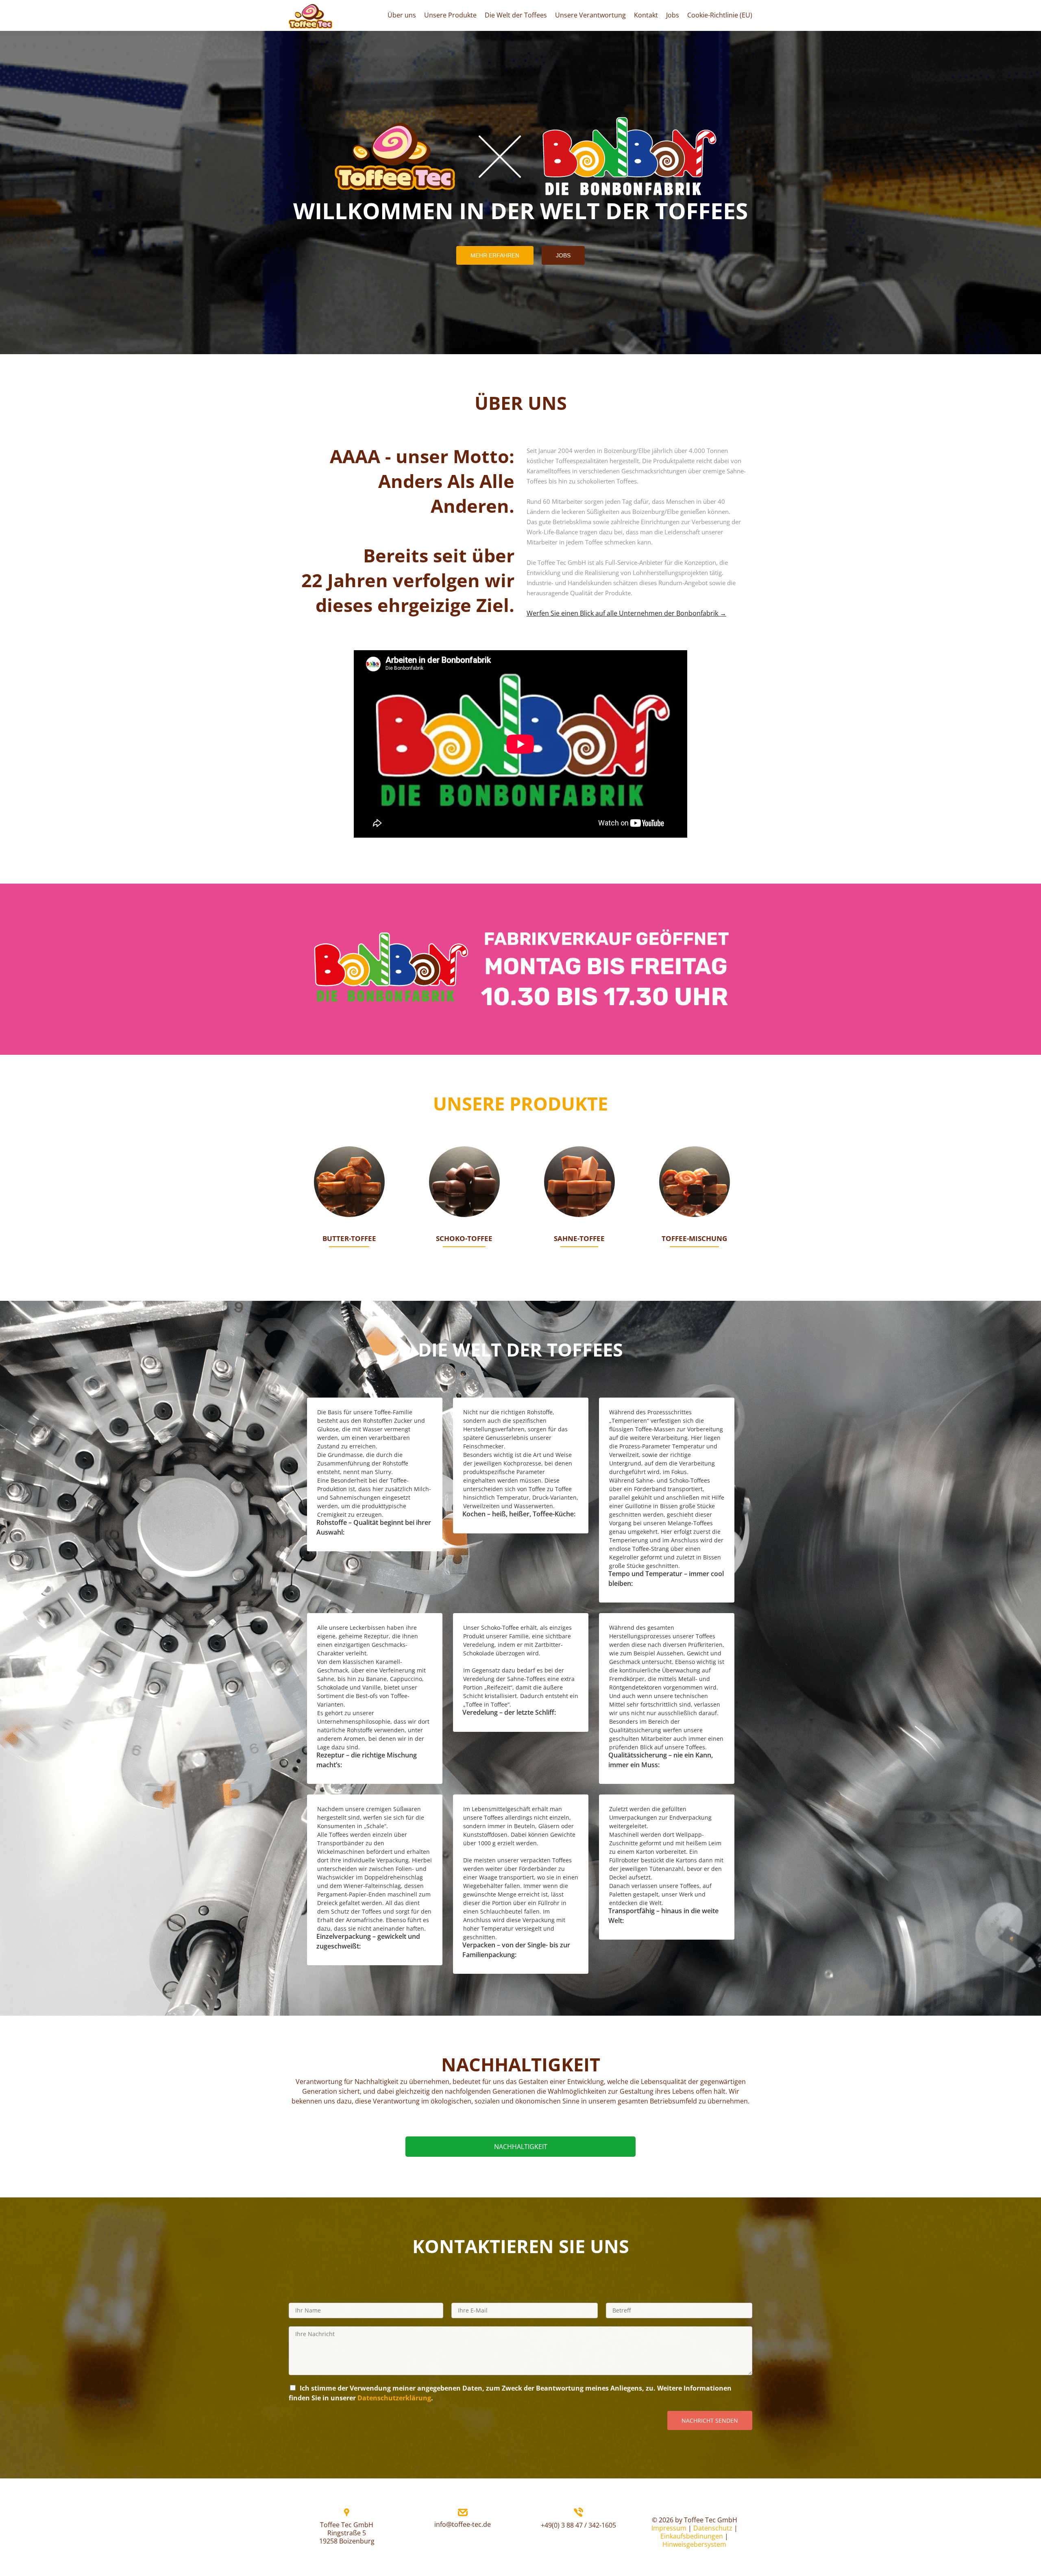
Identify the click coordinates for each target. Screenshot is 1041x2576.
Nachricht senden (710, 2420)
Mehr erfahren (499, 255)
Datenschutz (713, 2528)
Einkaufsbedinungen (692, 2536)
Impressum (669, 2528)
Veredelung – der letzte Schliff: (509, 1712)
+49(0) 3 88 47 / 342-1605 (578, 2525)
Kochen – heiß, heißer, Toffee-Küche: (519, 1514)
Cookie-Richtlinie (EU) (720, 15)
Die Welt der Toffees (516, 15)
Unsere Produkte (450, 15)
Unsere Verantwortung (590, 15)
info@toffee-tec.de (463, 2524)
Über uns (402, 15)
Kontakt (646, 15)
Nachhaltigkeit (521, 2147)
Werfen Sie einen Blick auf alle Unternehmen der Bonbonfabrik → (626, 613)
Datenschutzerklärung (394, 2398)
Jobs (673, 15)
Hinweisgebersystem (694, 2544)
